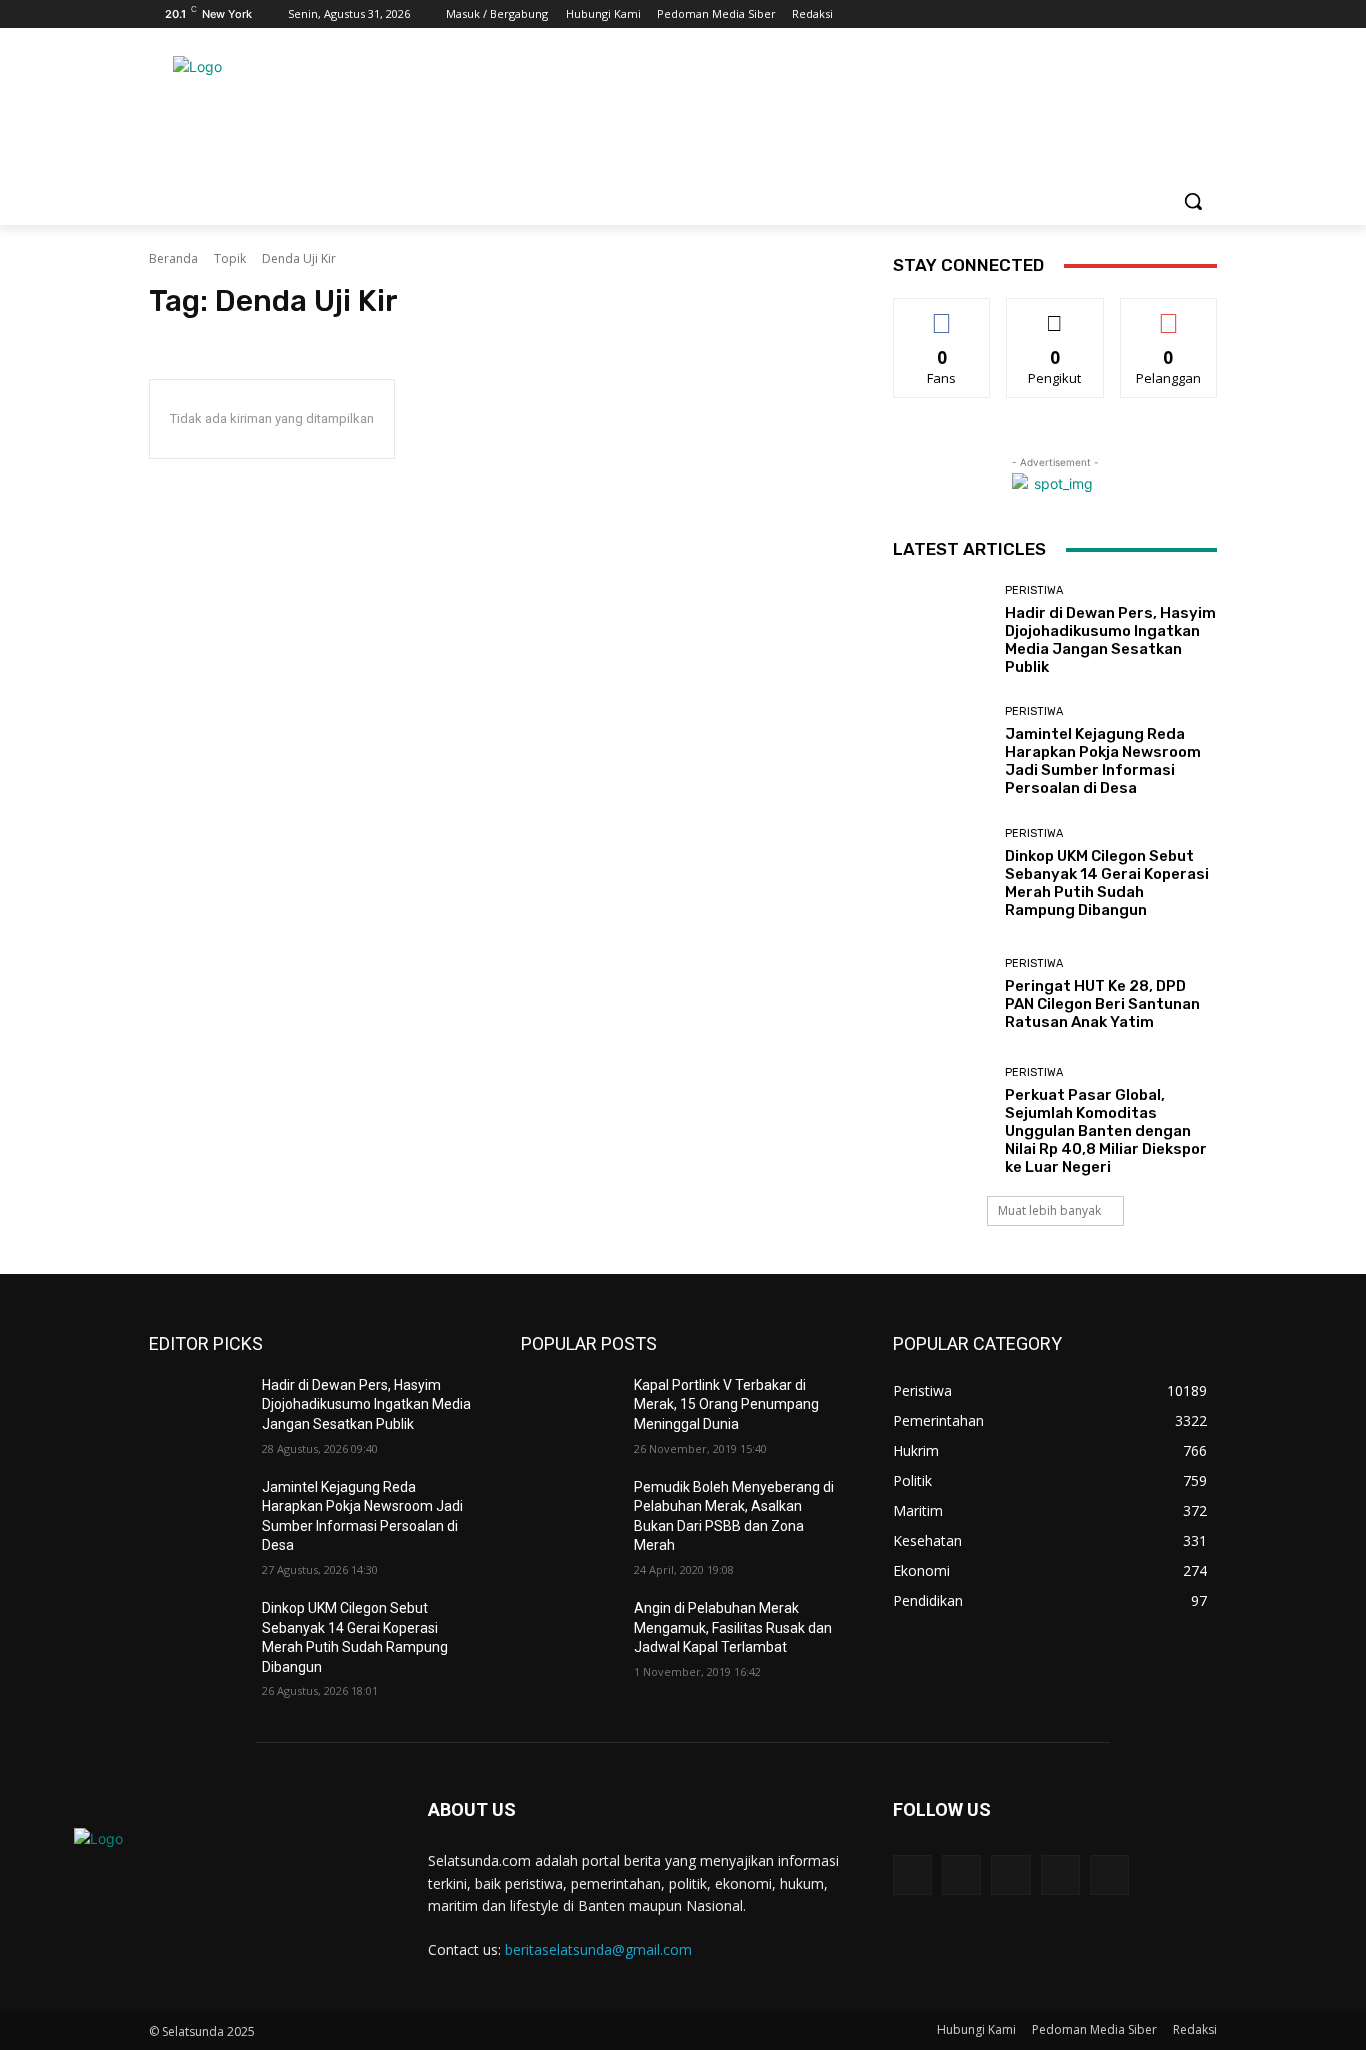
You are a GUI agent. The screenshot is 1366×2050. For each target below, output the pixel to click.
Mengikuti (1055, 313)
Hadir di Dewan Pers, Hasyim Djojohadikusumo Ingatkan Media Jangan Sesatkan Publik (1110, 640)
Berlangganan (1170, 313)
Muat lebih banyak (1049, 1210)
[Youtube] (1205, 14)
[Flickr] (1010, 1874)
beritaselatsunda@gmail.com (598, 1949)
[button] (1193, 201)
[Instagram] (1122, 14)
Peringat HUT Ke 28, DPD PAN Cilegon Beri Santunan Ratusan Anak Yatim (1102, 1004)
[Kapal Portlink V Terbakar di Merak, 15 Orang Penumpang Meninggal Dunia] (569, 1410)
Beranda (173, 258)
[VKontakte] (1109, 1874)
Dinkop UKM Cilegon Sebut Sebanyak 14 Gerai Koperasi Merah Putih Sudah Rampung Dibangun (1107, 883)
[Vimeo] (1177, 14)
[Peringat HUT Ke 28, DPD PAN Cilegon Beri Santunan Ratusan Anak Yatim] (941, 994)
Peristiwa (1034, 590)
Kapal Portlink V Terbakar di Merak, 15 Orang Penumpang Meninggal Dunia (726, 1404)
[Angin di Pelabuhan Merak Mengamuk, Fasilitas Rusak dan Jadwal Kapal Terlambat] (569, 1633)
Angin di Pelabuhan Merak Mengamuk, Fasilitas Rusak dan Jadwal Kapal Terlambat (733, 1627)
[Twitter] (1150, 14)
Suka (942, 313)
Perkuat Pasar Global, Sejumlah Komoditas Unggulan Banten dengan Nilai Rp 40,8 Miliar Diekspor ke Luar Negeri (1106, 1131)
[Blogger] (912, 1874)
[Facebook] (1094, 14)
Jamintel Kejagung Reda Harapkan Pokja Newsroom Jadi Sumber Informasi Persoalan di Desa (1103, 761)
